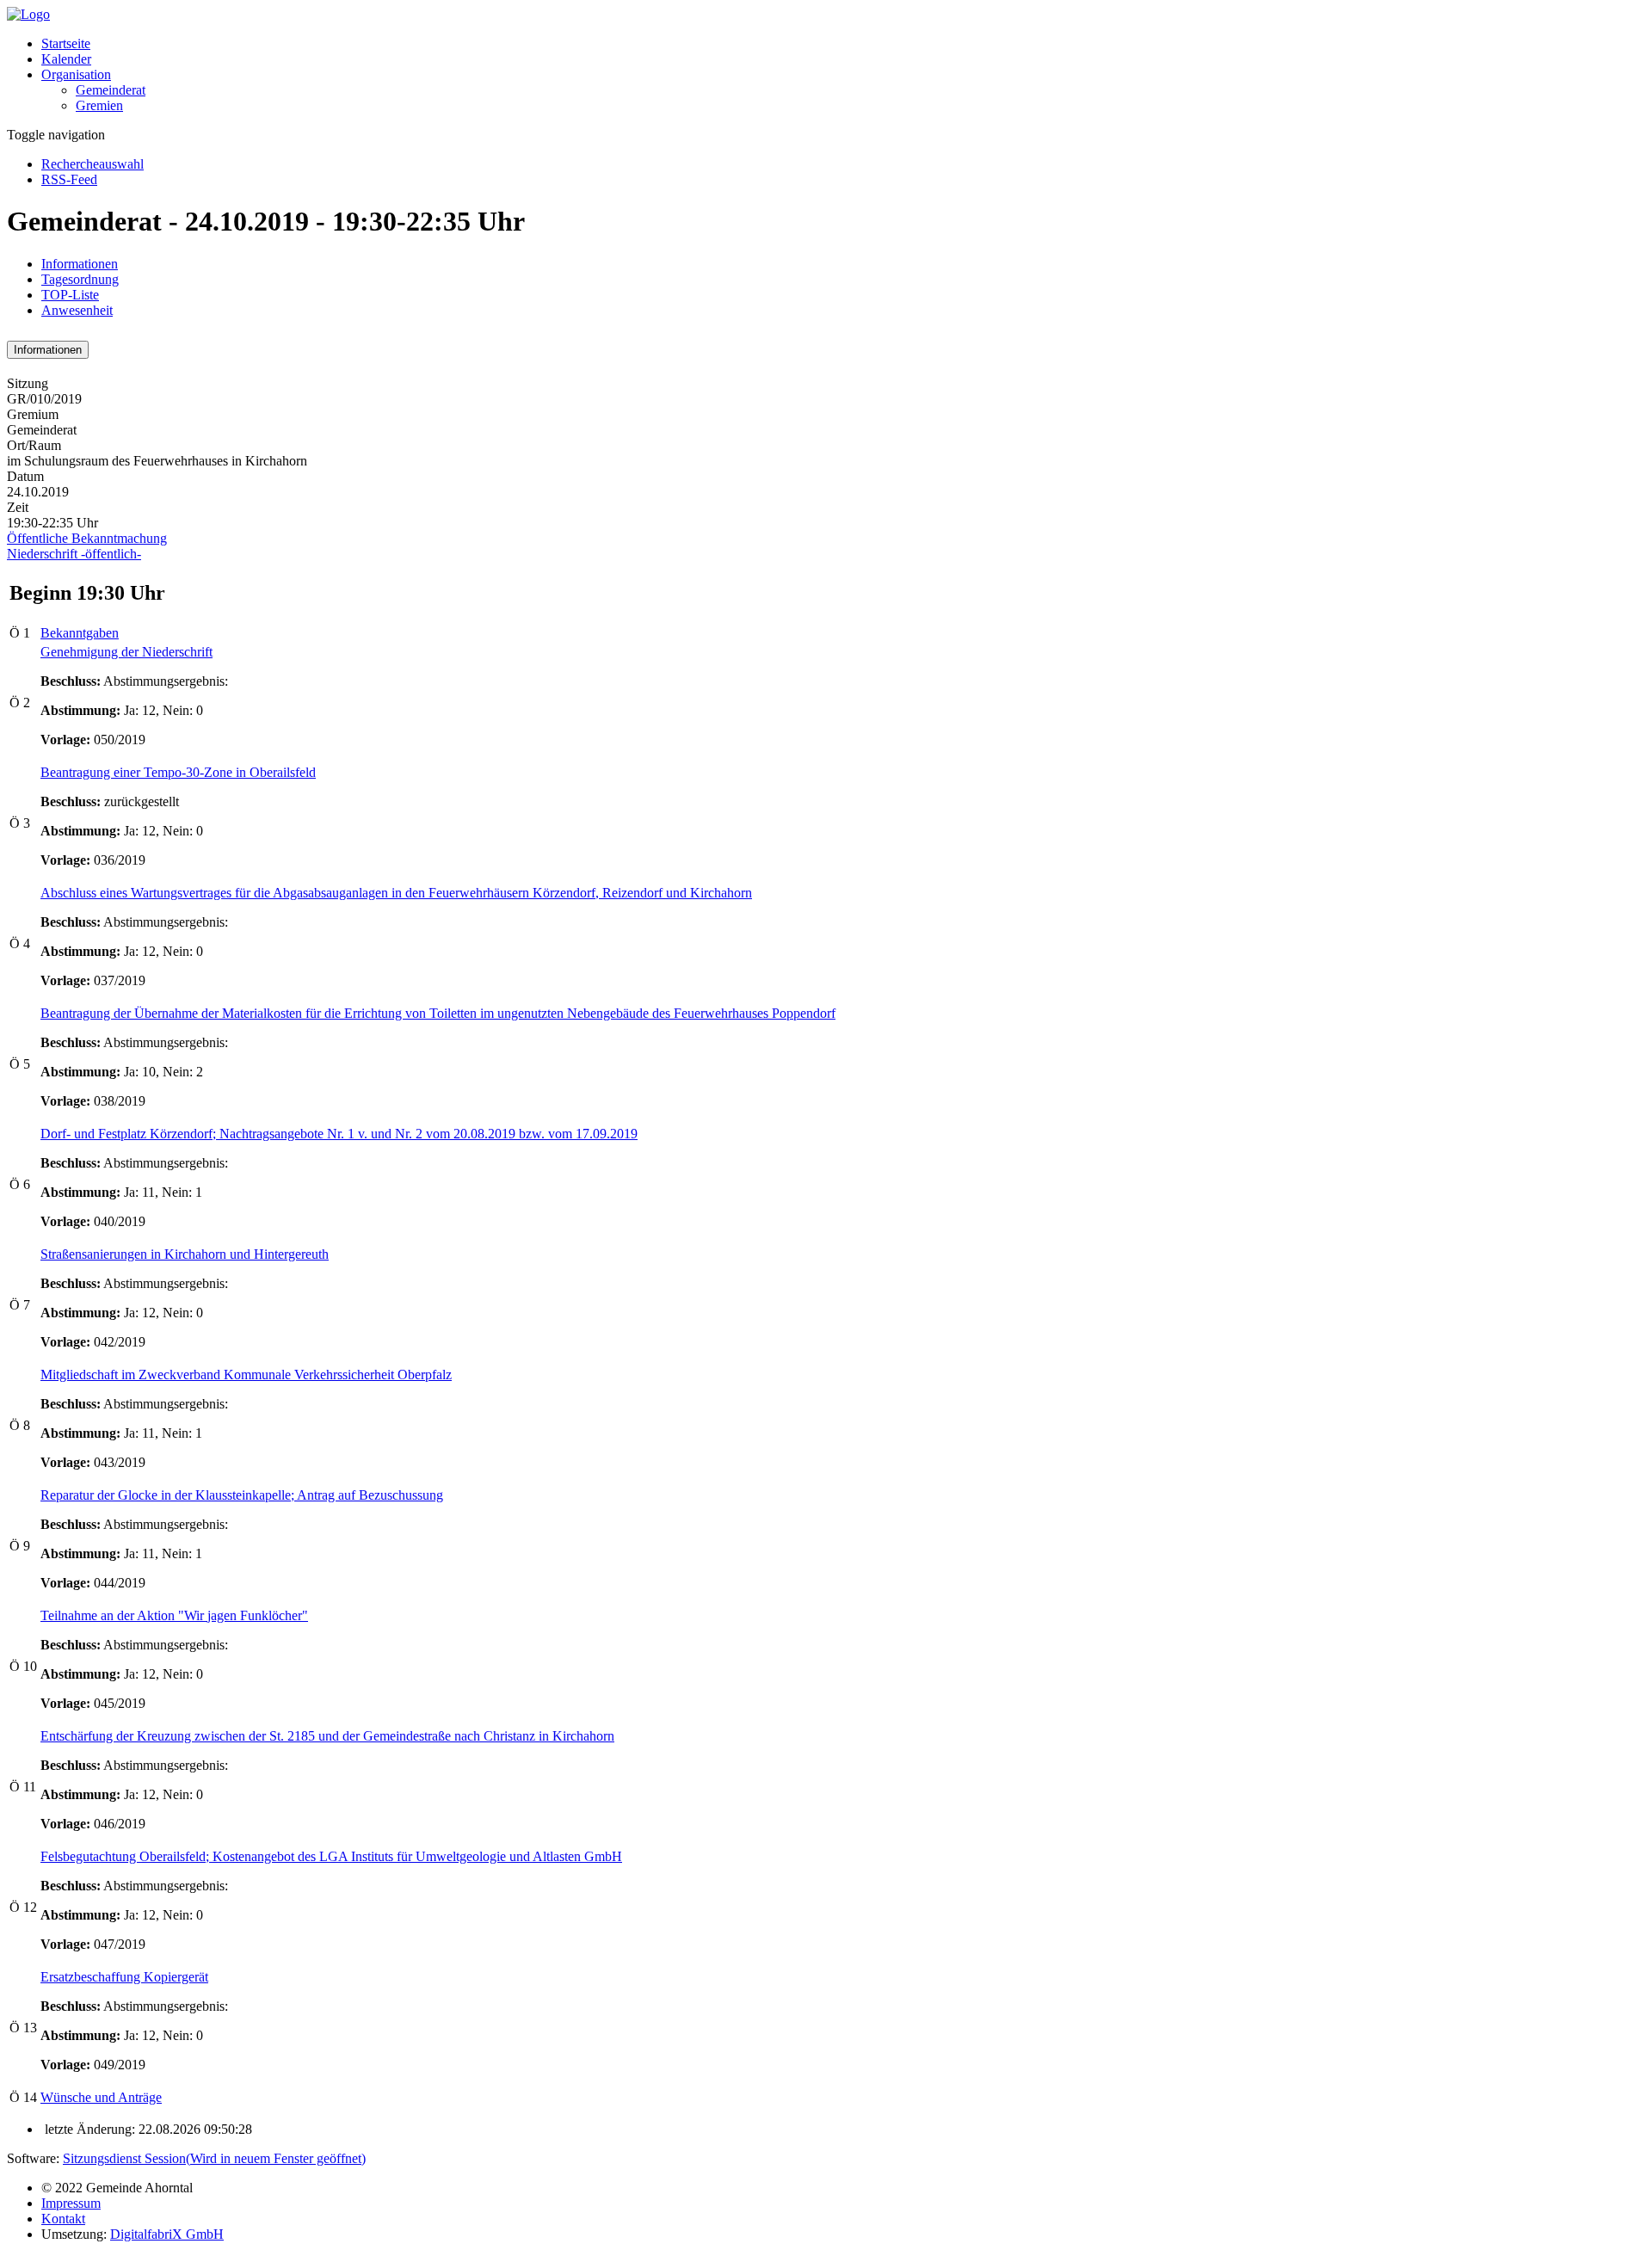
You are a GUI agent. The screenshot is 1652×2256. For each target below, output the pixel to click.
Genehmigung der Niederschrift (126, 652)
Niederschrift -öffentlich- (74, 554)
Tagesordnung (80, 279)
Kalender (66, 59)
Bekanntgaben (80, 633)
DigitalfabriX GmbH (167, 2234)
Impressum (71, 2203)
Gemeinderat (111, 90)
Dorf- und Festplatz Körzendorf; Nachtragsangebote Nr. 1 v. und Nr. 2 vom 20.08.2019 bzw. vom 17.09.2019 (339, 1134)
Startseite (66, 43)
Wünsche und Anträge (101, 2097)
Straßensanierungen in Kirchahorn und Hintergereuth (185, 1254)
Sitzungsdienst (214, 2158)
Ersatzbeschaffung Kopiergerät (124, 1977)
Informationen (80, 264)
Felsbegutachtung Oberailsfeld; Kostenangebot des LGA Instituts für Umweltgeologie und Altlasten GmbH (331, 1856)
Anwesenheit (77, 310)
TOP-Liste (70, 295)
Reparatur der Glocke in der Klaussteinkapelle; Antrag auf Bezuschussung (242, 1495)
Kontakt (63, 2219)
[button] (76, 74)
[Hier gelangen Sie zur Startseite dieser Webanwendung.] (28, 14)
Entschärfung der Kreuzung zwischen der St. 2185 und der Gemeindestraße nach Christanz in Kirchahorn (327, 1736)
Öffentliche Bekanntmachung (87, 538)
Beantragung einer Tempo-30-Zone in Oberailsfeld (178, 772)
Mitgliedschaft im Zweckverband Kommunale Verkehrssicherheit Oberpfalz (246, 1375)
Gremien (99, 105)
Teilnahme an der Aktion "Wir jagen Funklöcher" (174, 1615)
